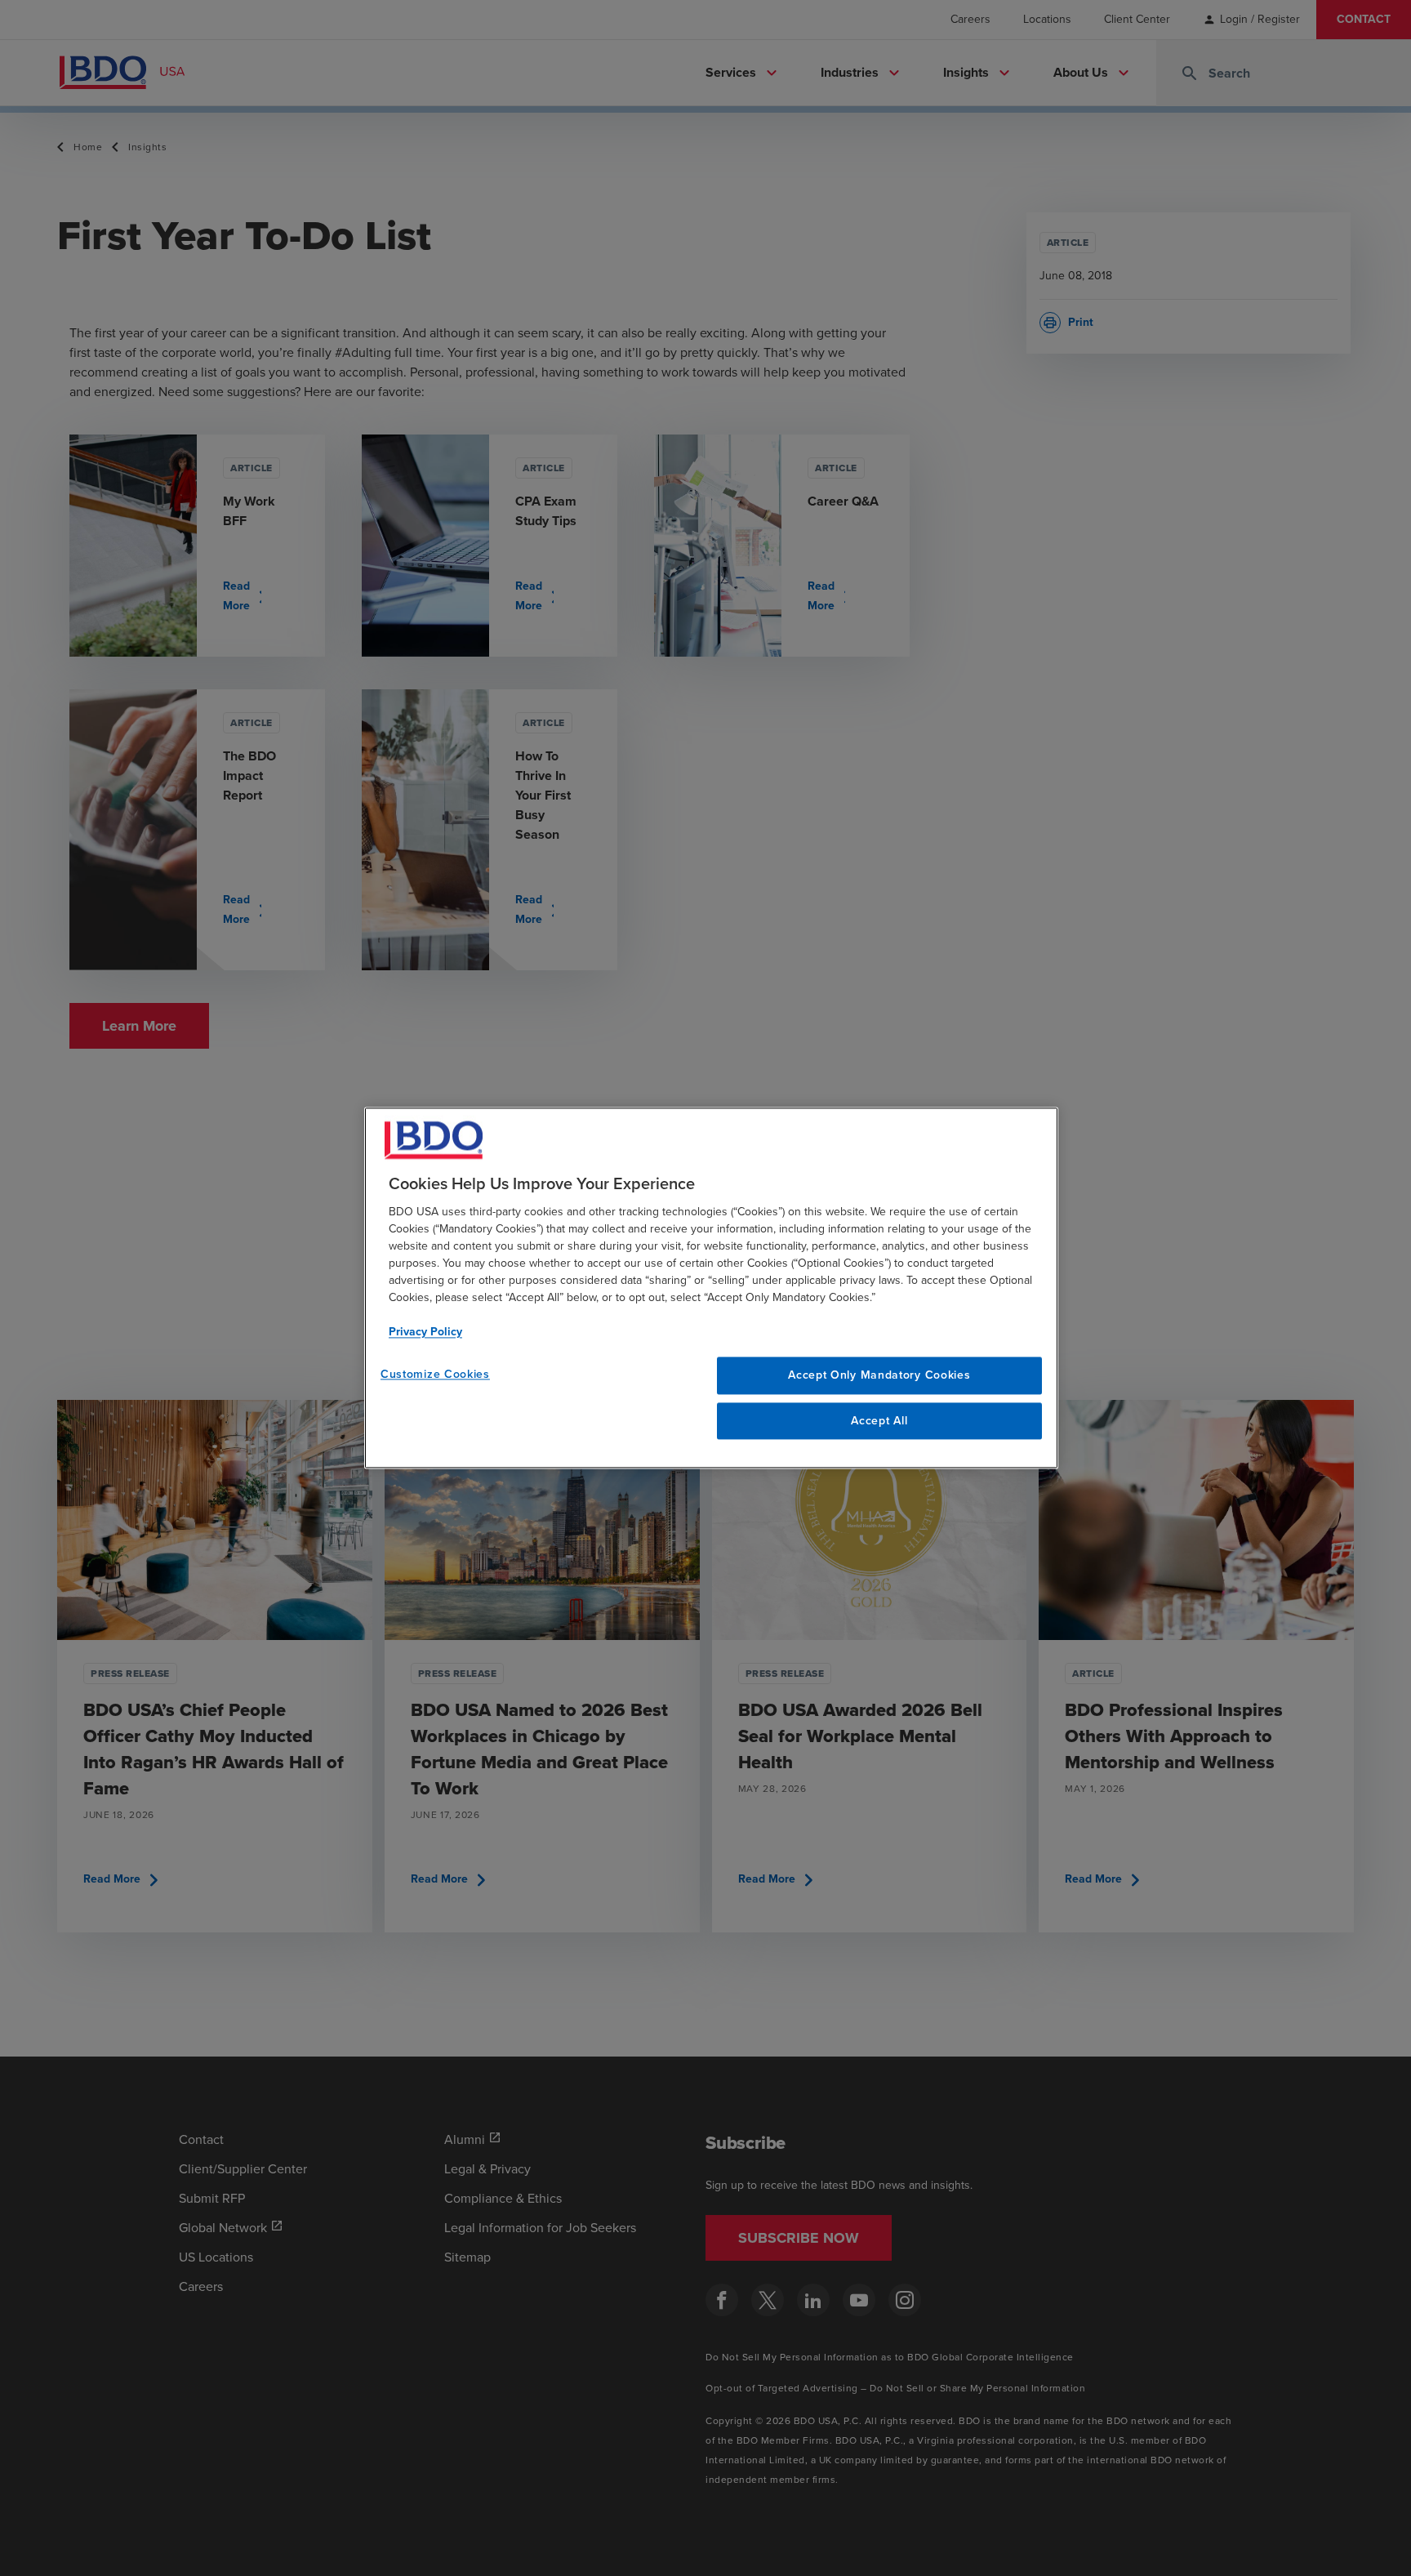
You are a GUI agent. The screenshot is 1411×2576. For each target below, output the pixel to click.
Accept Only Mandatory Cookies (879, 1375)
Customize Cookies (435, 1374)
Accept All (879, 1421)
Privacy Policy (425, 1332)
